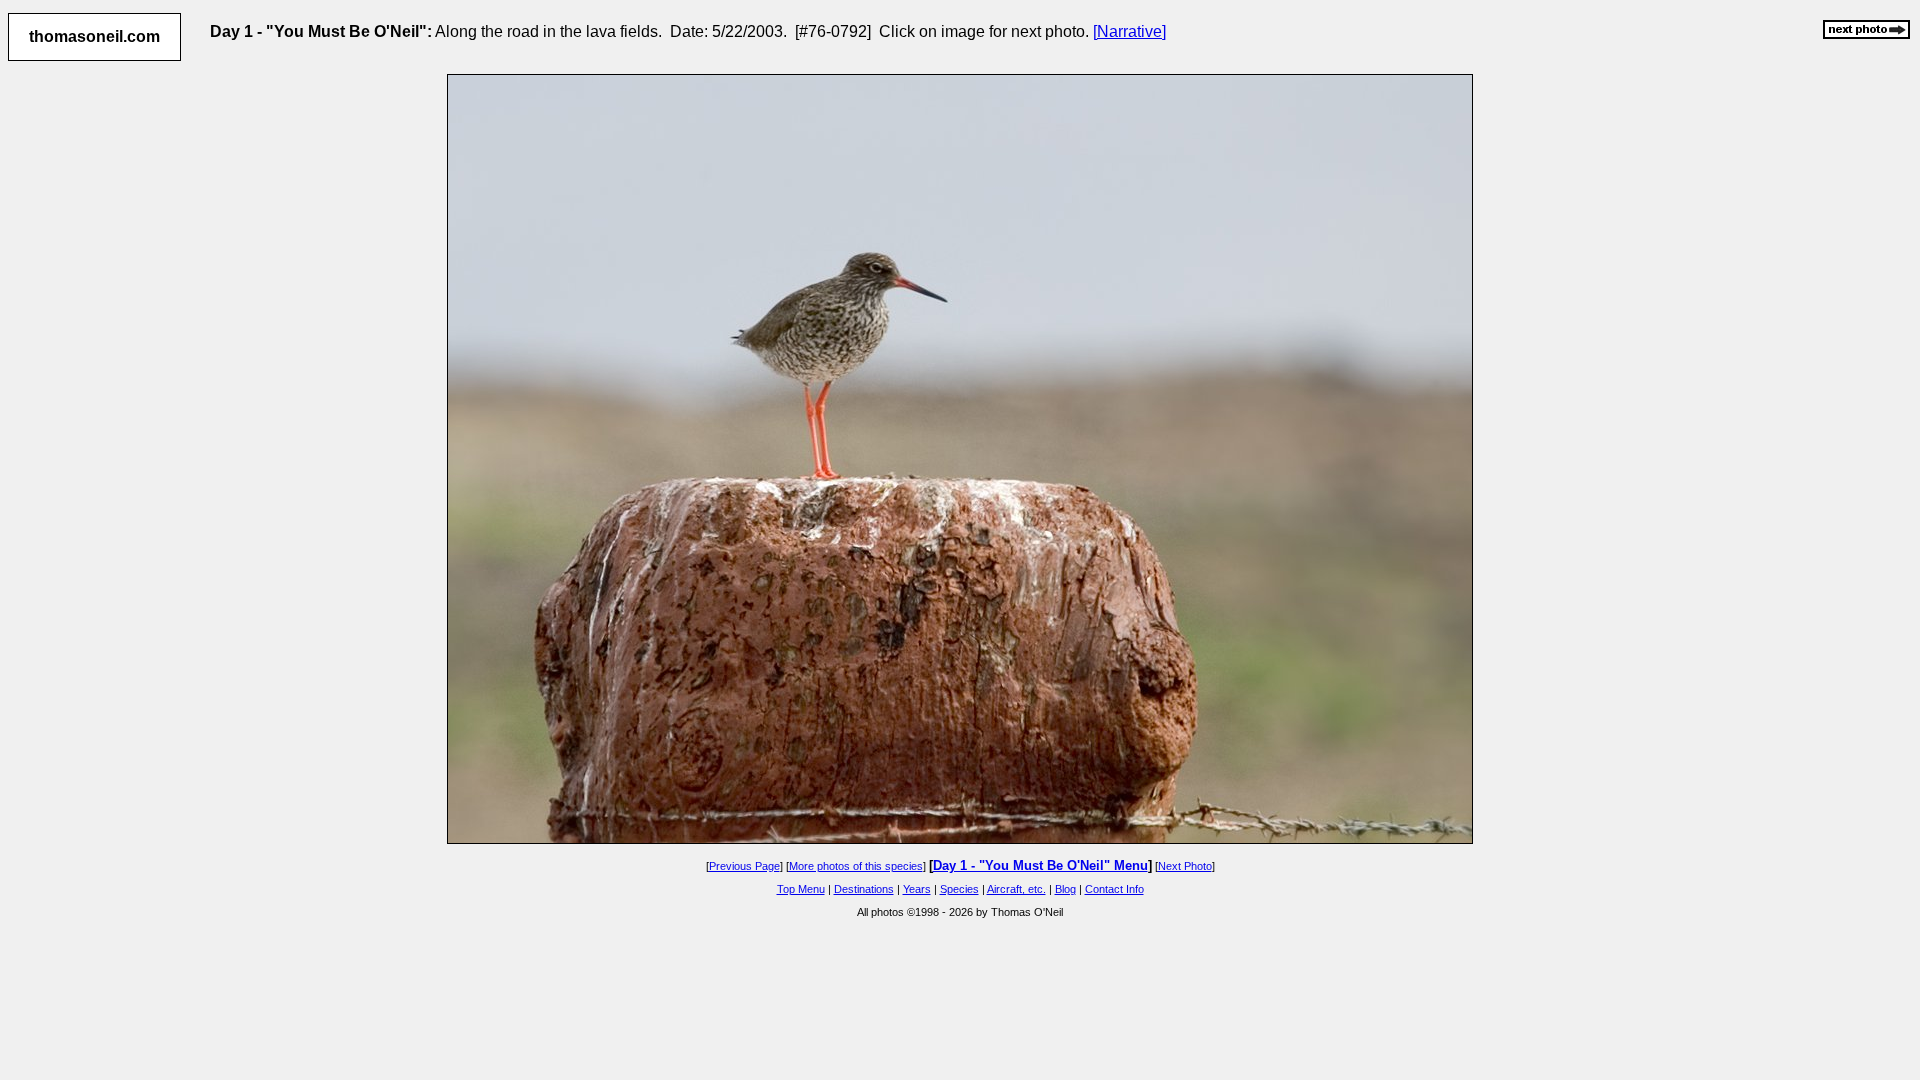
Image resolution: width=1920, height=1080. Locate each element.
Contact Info (1114, 889)
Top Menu (801, 889)
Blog (1065, 889)
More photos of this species (856, 866)
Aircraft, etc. (1016, 889)
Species (959, 889)
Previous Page (744, 866)
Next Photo (1185, 866)
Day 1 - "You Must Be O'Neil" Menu (1040, 865)
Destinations (864, 889)
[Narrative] (1129, 31)
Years (917, 889)
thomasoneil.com (94, 36)
